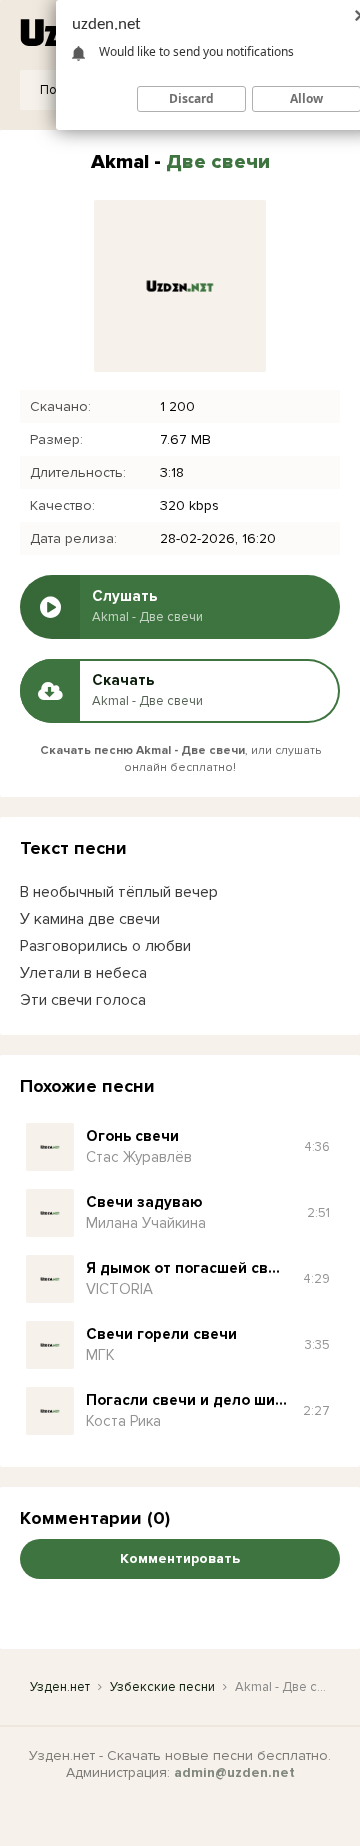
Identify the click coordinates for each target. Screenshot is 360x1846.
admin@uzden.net (234, 1772)
